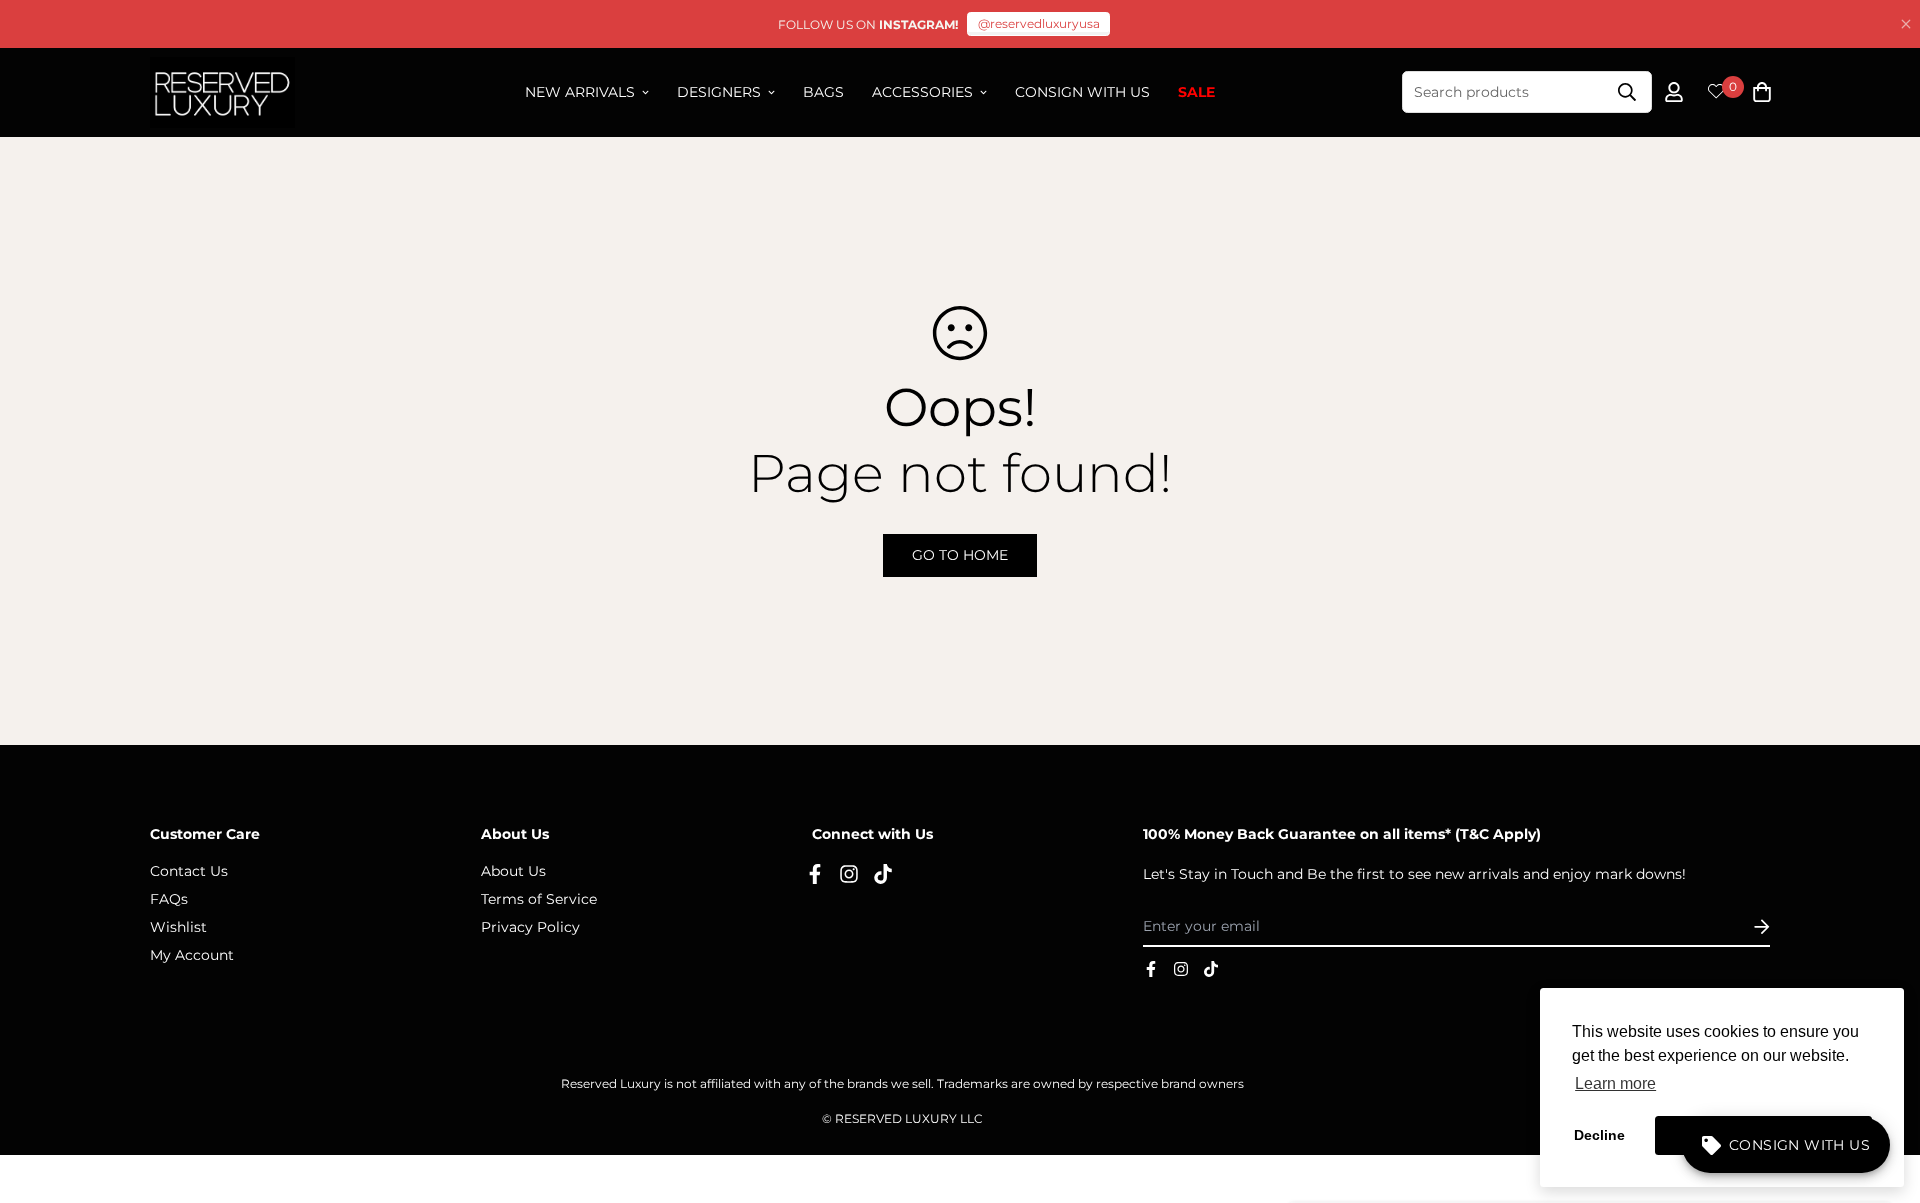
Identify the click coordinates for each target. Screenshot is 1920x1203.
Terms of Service (539, 899)
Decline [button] (1599, 1135)
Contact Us (189, 871)
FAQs (169, 899)
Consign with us (1082, 92)
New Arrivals (580, 92)
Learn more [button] (1615, 1083)
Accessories (922, 92)
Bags (823, 92)
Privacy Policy (530, 927)
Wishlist (178, 927)
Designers (719, 92)
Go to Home (960, 555)
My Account (192, 955)
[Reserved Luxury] (222, 92)
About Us (513, 871)
